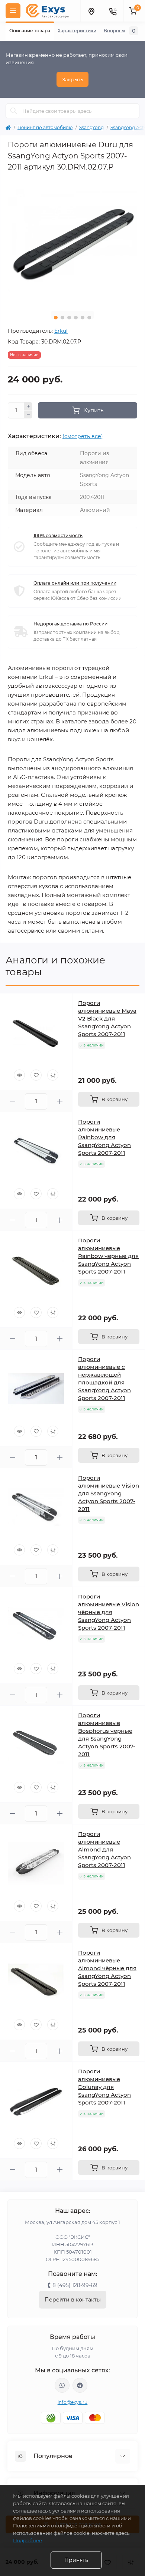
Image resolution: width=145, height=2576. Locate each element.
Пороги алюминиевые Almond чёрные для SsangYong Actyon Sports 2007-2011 (107, 1968)
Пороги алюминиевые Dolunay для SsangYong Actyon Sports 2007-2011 (104, 2087)
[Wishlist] (36, 1075)
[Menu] (13, 11)
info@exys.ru (73, 2402)
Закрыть (72, 79)
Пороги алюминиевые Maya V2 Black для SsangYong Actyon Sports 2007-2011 (107, 1018)
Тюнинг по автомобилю (45, 127)
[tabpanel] (72, 241)
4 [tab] (76, 318)
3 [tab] (69, 318)
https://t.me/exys (80, 2385)
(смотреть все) (83, 436)
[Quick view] (19, 1075)
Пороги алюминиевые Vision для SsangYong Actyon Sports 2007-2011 (109, 1493)
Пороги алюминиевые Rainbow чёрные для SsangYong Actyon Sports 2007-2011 (108, 1256)
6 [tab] (89, 318)
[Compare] (53, 1075)
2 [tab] (62, 318)
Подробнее (28, 2540)
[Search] (14, 111)
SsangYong (91, 127)
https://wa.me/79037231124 (62, 2385)
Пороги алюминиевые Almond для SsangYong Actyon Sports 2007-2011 (104, 1849)
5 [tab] (83, 318)
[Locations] (91, 11)
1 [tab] (56, 318)
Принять (76, 2560)
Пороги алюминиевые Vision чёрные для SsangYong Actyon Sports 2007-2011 (109, 1612)
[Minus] (28, 415)
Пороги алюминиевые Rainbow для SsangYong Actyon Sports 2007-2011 (104, 1137)
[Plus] (28, 406)
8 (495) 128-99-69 (75, 2285)
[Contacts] (113, 11)
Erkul (61, 331)
